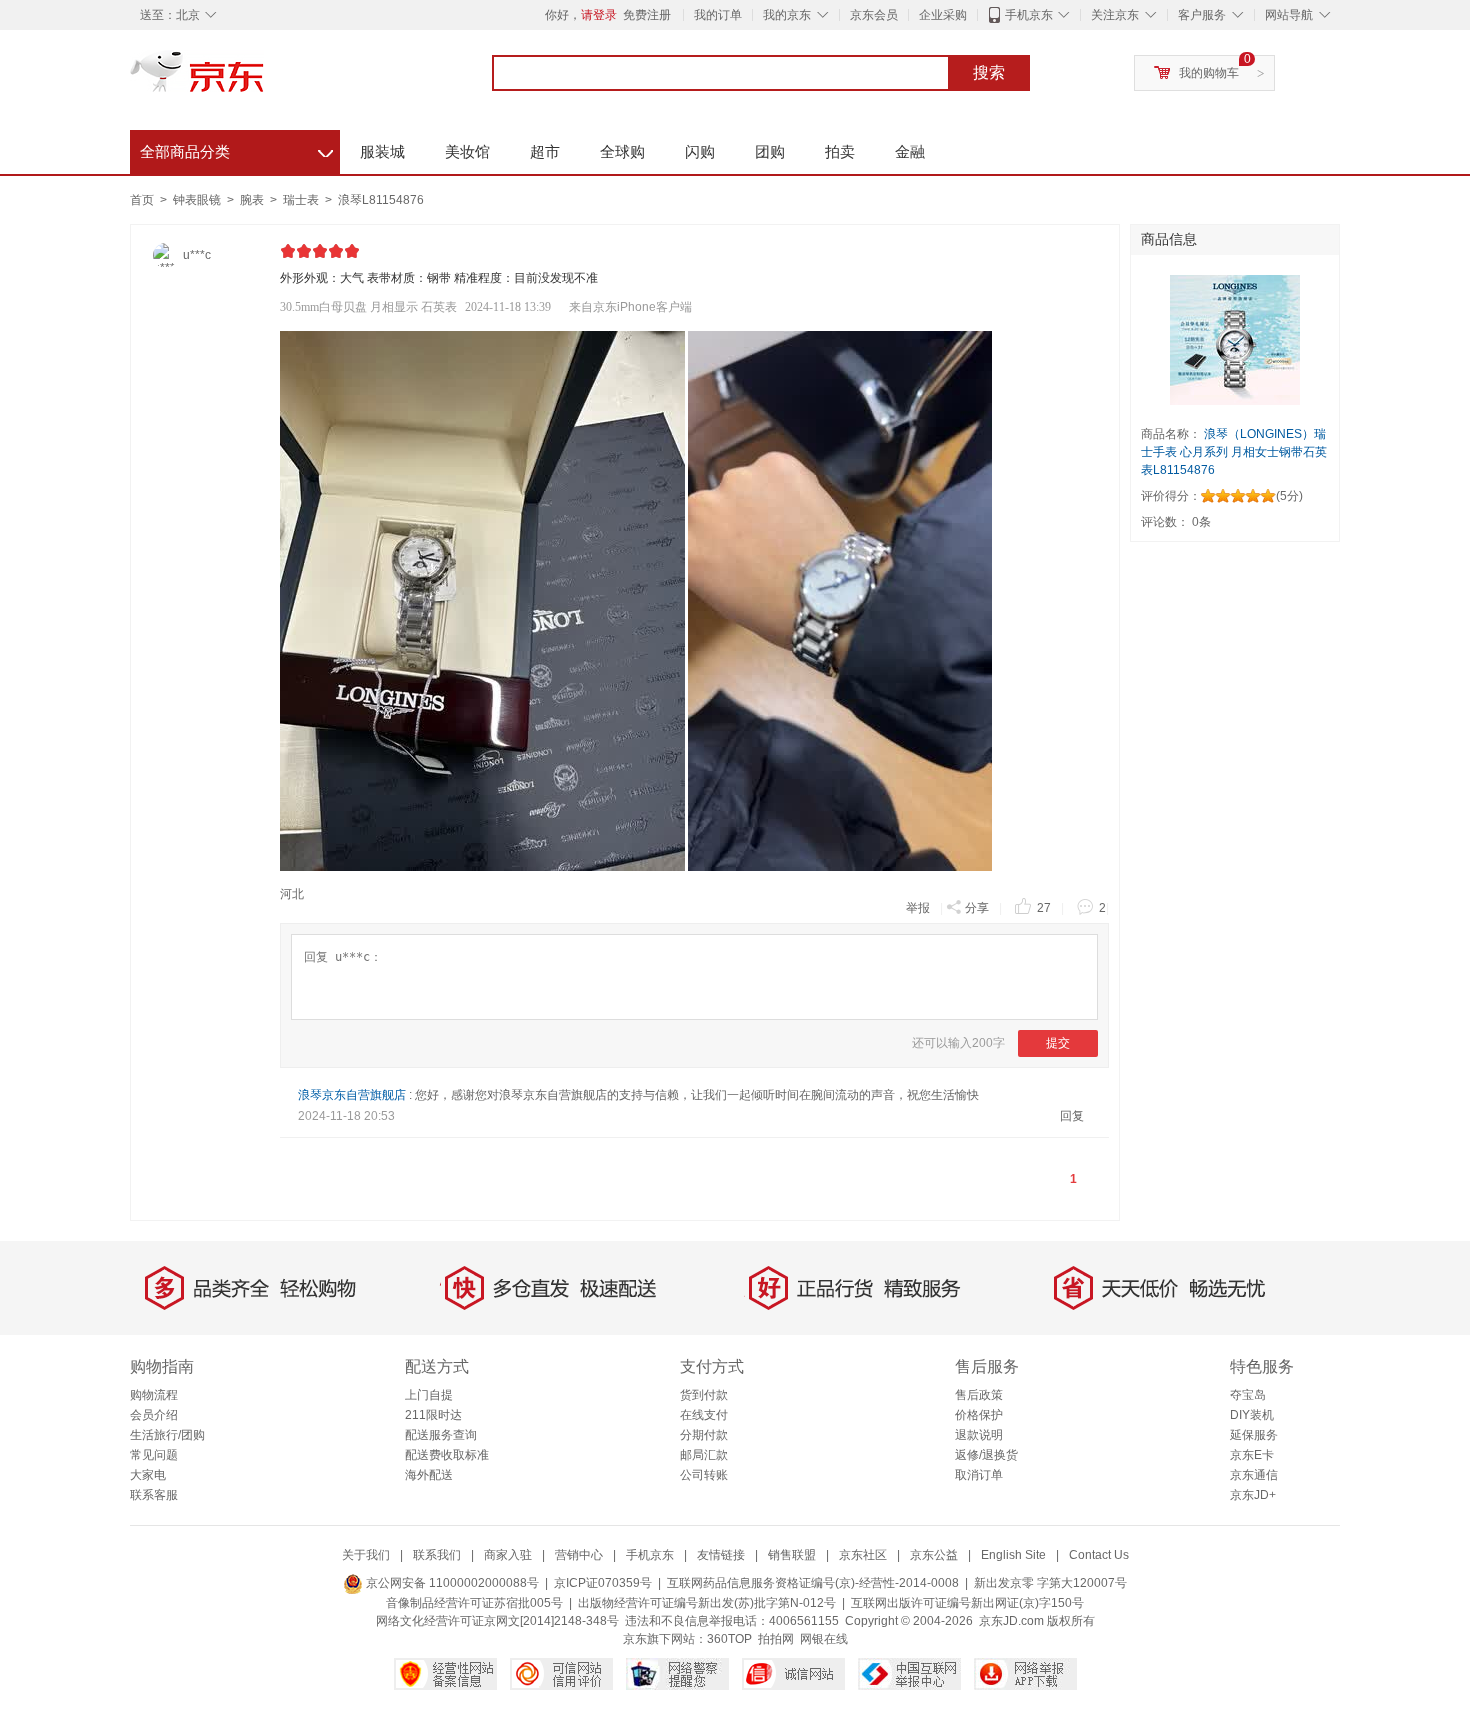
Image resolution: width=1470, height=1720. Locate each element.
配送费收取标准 (447, 1455)
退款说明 (979, 1435)
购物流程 (154, 1395)
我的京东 (787, 15)
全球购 (622, 151)
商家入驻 (508, 1555)
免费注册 (647, 15)
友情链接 (721, 1555)
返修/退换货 (986, 1455)
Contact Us (1099, 1555)
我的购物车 (1209, 73)
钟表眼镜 (198, 200)
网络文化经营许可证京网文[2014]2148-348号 (497, 1621)
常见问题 (154, 1455)
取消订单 (979, 1475)
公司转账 (704, 1475)
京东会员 (874, 15)
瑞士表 (302, 200)
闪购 (700, 151)
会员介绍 (154, 1415)
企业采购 (943, 15)
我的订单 (718, 15)
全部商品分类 (236, 149)
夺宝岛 (1248, 1395)
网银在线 (824, 1639)
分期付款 (704, 1435)
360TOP (729, 1639)
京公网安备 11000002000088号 (451, 1583)
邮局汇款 (704, 1455)
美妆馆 (467, 151)
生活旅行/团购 (167, 1435)
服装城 (382, 151)
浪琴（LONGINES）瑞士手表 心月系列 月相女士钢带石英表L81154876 (1234, 452)
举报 (918, 908)
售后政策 (979, 1395)
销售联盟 (792, 1555)
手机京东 (1029, 15)
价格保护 (979, 1415)
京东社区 (863, 1555)
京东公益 (934, 1555)
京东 (265, 80)
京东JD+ (1253, 1495)
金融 (910, 151)
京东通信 (1254, 1475)
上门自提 (429, 1395)
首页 (142, 200)
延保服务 (1254, 1435)
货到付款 (704, 1395)
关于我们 (366, 1555)
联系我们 (437, 1555)
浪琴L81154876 (381, 200)
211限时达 (433, 1415)
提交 (1058, 1043)
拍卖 (840, 151)
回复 (1072, 1116)
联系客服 (154, 1495)
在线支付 (704, 1415)
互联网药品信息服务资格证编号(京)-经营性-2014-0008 (813, 1583)
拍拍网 (776, 1639)
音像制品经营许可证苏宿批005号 (474, 1603)
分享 (977, 908)
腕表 (253, 200)
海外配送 (429, 1475)
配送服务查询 (441, 1435)
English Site (1013, 1555)
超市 (545, 151)
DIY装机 (1252, 1415)
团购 (770, 151)
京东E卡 (1252, 1455)
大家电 (148, 1475)
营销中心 (579, 1555)
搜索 (989, 72)
